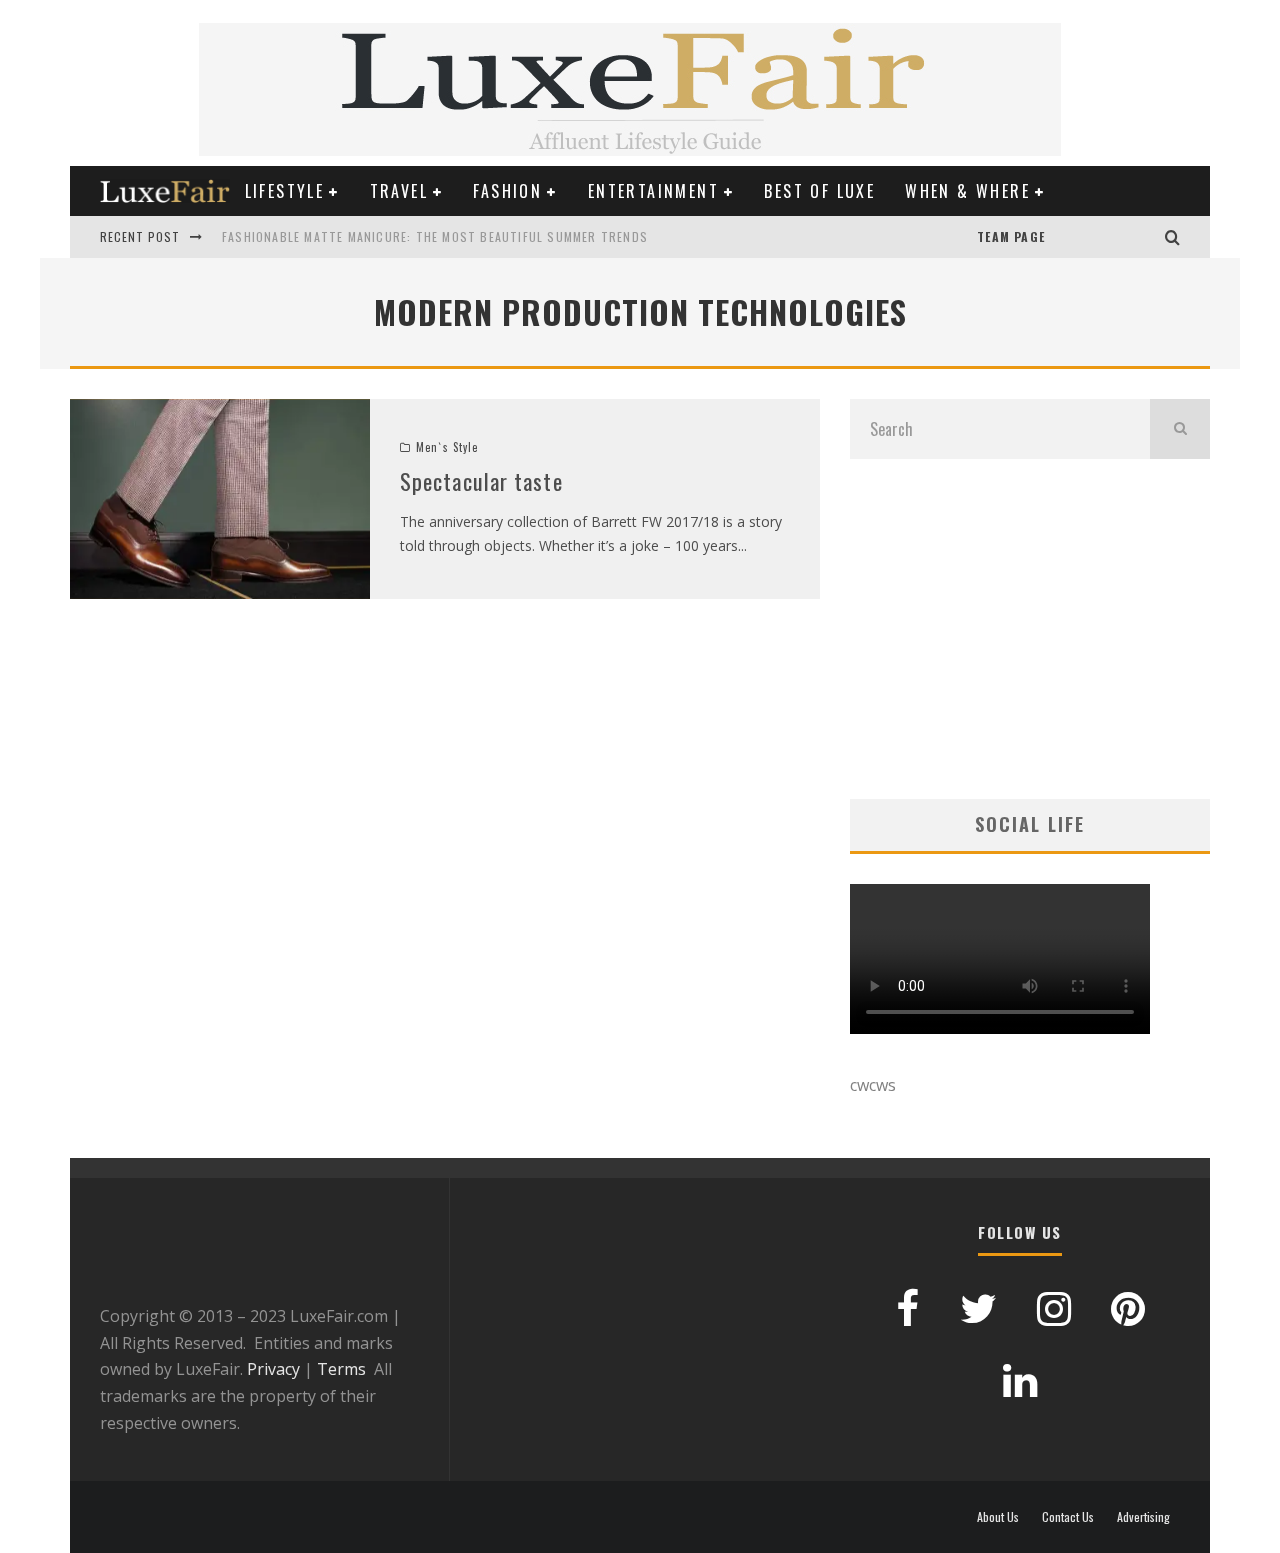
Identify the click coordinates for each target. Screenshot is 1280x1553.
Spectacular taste (481, 481)
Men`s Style (447, 447)
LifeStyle (285, 191)
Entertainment (653, 191)
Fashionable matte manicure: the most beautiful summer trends (435, 236)
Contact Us (1068, 1517)
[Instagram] (1145, 237)
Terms (341, 1369)
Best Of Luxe (819, 191)
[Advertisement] (1030, 629)
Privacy (273, 1369)
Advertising (1143, 1517)
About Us (998, 1517)
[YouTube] (1065, 237)
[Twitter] (1125, 237)
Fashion (507, 191)
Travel (399, 191)
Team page (1011, 236)
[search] (1180, 429)
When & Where (967, 191)
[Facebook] (1105, 237)
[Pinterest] (1085, 237)
